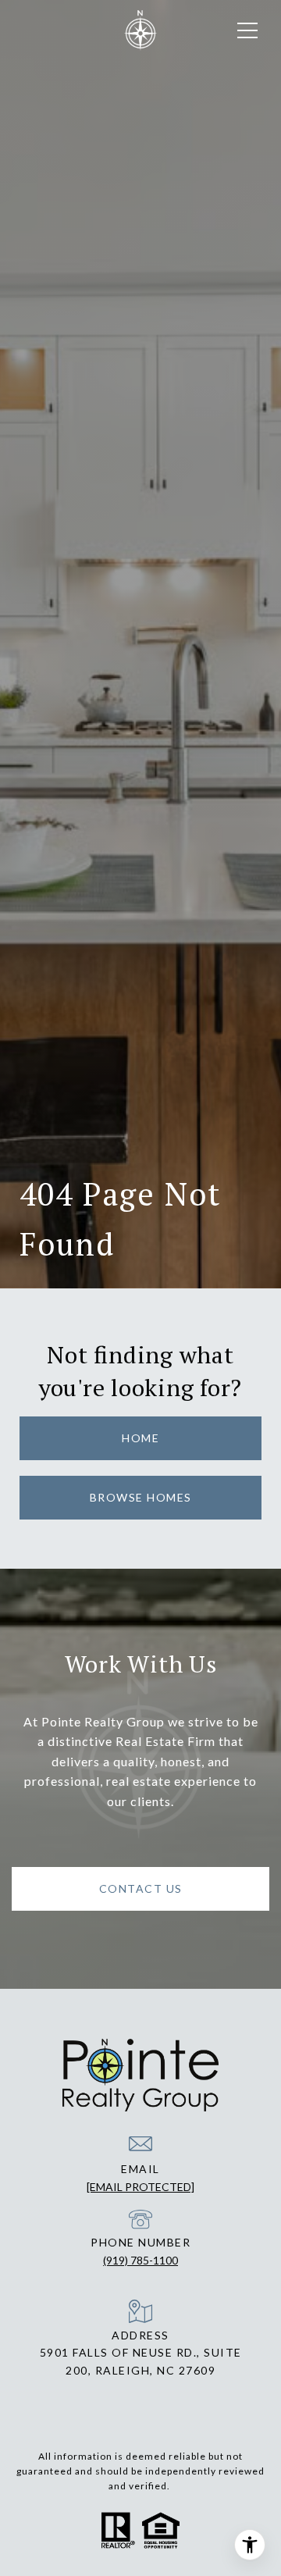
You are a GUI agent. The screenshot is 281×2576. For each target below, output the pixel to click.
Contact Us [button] (141, 1888)
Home (140, 1438)
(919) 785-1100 (140, 2260)
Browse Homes (141, 1497)
